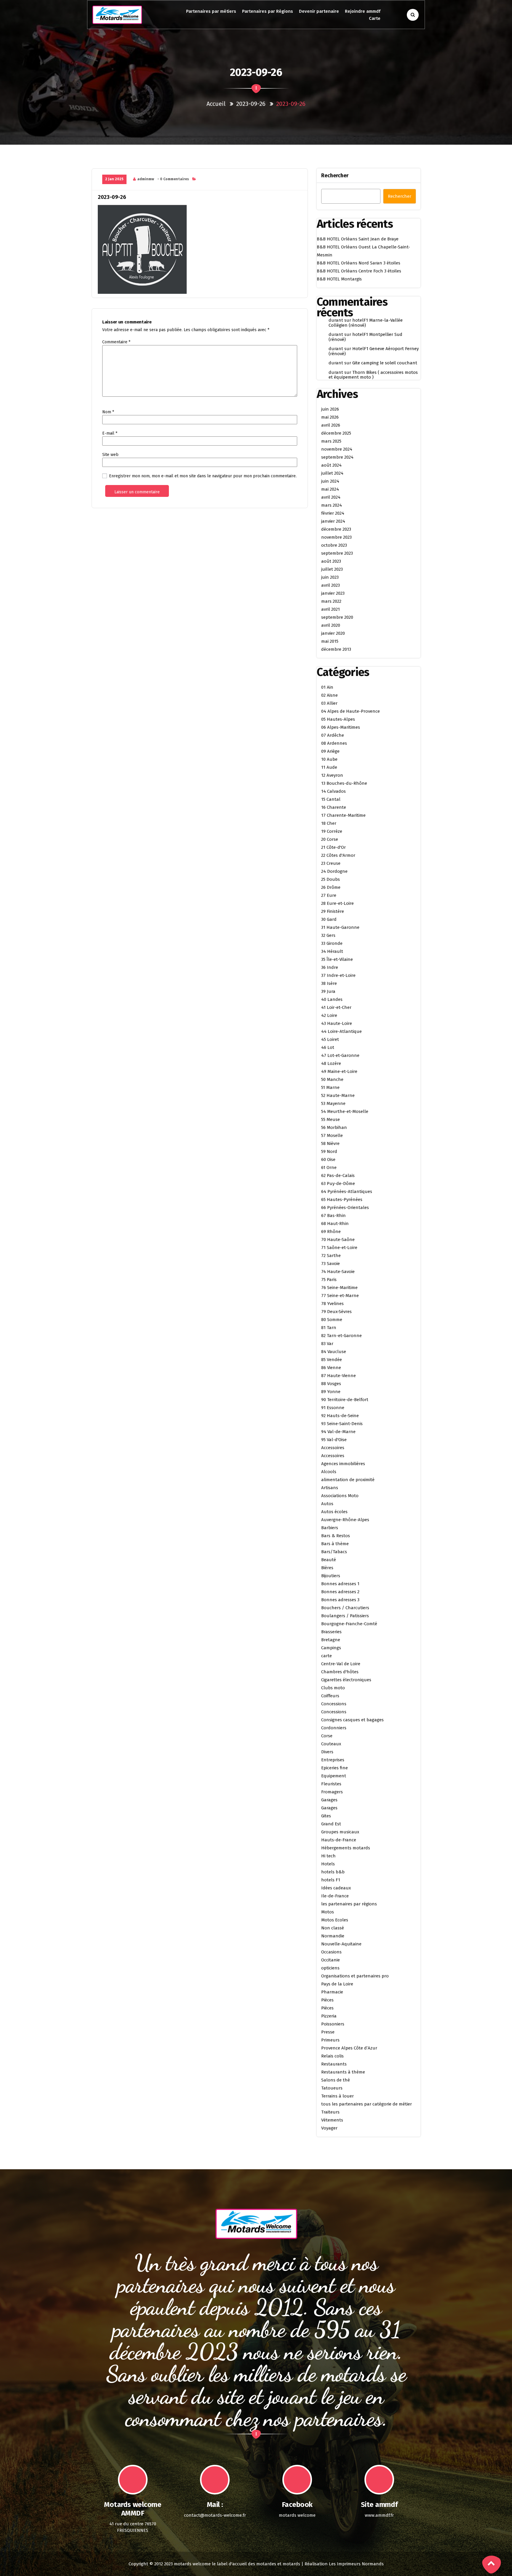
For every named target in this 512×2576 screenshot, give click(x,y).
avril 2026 (331, 425)
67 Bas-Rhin (333, 1216)
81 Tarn (329, 1328)
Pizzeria (329, 2016)
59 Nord (329, 1151)
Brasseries (331, 1632)
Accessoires (333, 1448)
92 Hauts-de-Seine (340, 1416)
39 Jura (328, 991)
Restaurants (334, 2064)
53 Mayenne (333, 1103)
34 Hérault (332, 951)
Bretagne (331, 1640)
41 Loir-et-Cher (336, 1007)
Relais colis (332, 2056)
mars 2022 (331, 601)
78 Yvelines (332, 1304)
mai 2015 (330, 641)
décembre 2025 (336, 433)
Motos (328, 1912)
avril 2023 (331, 585)
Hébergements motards (346, 1848)
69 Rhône (331, 1232)
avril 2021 (331, 609)
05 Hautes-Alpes (338, 719)
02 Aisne (329, 695)
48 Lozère (331, 1063)
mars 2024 (332, 505)
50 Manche (332, 1079)
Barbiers (330, 1528)
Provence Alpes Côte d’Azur (349, 2048)
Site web (110, 455)
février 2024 (333, 513)
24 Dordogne (334, 871)
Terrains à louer (337, 2096)
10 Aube (329, 759)
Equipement (334, 1776)
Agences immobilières (343, 1464)
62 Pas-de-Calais (338, 1175)
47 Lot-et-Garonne (340, 1055)
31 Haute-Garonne (340, 927)
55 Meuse (331, 1119)
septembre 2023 (337, 553)
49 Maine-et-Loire (339, 1071)
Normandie (333, 1936)
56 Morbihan (334, 1127)
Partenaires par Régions (268, 11)
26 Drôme (331, 887)
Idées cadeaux (336, 1888)
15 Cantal (331, 799)
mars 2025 (331, 441)
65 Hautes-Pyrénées (342, 1200)
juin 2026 (330, 409)
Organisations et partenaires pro (355, 1976)
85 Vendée (332, 1360)
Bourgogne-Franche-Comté (349, 1624)
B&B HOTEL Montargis (339, 279)
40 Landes (332, 999)
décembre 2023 (336, 529)
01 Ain (327, 687)
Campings (331, 1648)
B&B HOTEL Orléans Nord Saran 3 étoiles (359, 263)
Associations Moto (340, 1496)
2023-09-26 (251, 104)
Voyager (329, 2128)
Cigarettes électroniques (346, 1680)
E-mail (110, 433)
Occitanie (331, 1960)
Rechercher (335, 176)
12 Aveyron (332, 775)
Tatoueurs (332, 2088)
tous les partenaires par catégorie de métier (367, 2104)
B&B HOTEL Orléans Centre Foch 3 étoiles (359, 271)
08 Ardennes (334, 743)
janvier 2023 (333, 593)
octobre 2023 (334, 545)
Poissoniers (333, 2024)
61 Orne (329, 1167)
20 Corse (330, 839)
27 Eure (329, 895)
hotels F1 (331, 1880)
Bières (327, 1568)
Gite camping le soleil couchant (385, 363)
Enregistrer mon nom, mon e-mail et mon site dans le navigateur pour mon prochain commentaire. (203, 476)
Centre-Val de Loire (341, 1664)
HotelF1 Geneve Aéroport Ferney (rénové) (374, 351)
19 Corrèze (332, 831)
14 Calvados (333, 791)
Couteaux (331, 1744)
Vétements (332, 2120)
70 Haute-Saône (338, 1240)
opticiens (330, 1968)
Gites (326, 1816)
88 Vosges (331, 1384)
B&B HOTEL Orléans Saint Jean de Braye (358, 239)
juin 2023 (330, 577)
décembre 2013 (336, 649)
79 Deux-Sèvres (336, 1312)
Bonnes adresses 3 (340, 1600)
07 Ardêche (333, 735)
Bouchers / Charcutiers (345, 1608)
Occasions (331, 1952)
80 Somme (332, 1320)
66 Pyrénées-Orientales (345, 1208)
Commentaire (116, 342)
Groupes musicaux (340, 1832)
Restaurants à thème (343, 2072)
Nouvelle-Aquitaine (341, 1944)
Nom (108, 412)
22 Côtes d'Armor (338, 855)
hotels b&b (333, 1872)
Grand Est (331, 1824)
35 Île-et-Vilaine (337, 959)
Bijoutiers (331, 1576)
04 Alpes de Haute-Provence (351, 711)
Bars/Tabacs (334, 1552)
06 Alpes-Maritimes (341, 727)
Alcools (329, 1472)
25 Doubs (331, 879)
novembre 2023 (336, 537)
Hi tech (328, 1856)
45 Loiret (330, 1039)
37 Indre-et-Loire (338, 975)
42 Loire (329, 1015)
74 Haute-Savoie (338, 1272)
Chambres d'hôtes (340, 1672)
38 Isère (329, 983)
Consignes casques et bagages (352, 1720)
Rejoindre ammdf (363, 11)
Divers (327, 1752)
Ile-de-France (335, 1896)
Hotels (328, 1864)
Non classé (333, 1928)
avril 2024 (331, 497)
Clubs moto (333, 1688)
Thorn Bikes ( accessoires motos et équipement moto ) (373, 375)
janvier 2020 (333, 633)
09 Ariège (330, 751)
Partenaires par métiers (211, 11)
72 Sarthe (331, 1256)
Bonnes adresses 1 (340, 1584)
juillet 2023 (332, 569)
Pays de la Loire (337, 1984)
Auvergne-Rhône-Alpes (345, 1520)
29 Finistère (333, 911)
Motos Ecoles (335, 1920)
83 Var (327, 1344)
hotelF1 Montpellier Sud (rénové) (365, 337)
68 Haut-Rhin (335, 1224)
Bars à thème (335, 1544)
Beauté (329, 1560)
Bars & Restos (336, 1536)
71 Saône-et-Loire (339, 1248)
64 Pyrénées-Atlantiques (347, 1192)
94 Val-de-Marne (338, 1432)
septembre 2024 (337, 457)
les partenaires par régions (349, 1904)
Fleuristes (331, 1784)
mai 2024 (330, 489)
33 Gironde (332, 943)
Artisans (330, 1488)
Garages (329, 1800)
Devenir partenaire (319, 11)
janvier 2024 (333, 521)
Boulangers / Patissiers (345, 1616)
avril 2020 (331, 625)
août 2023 (331, 561)
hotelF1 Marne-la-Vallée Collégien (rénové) (366, 323)
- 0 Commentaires (173, 179)
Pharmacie (332, 1992)
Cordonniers (334, 1728)
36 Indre (330, 967)
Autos (327, 1504)
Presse (328, 2032)
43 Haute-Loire (337, 1023)
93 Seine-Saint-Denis (342, 1424)
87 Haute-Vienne (339, 1376)
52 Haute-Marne (338, 1095)
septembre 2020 (337, 617)
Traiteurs (330, 2112)
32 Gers (328, 935)
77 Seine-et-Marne (340, 1296)
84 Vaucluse (334, 1352)
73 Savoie (331, 1264)
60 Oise (328, 1159)
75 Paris (329, 1280)
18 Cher (329, 823)
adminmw (146, 179)
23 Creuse (331, 863)
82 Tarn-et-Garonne (341, 1336)
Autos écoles (334, 1512)
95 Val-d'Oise (334, 1440)
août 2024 (331, 465)
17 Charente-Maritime (343, 815)
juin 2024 (330, 481)
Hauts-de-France (339, 1840)
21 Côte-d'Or (333, 847)
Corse (327, 1736)
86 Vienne (331, 1368)
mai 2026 (330, 417)
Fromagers (332, 1792)
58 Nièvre (330, 1143)
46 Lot (328, 1047)
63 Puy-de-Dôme (338, 1183)
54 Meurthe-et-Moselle (345, 1111)
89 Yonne (331, 1392)
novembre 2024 (337, 449)
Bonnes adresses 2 (340, 1592)
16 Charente (334, 807)
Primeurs (330, 2040)
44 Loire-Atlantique (341, 1031)
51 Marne (330, 1087)
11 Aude (329, 767)
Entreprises (333, 1760)
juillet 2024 (332, 473)
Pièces (327, 2000)
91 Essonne (333, 1408)
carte (327, 1656)
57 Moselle (332, 1135)
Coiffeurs (330, 1696)
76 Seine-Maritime (339, 1288)
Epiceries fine (335, 1768)
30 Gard (329, 919)
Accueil (216, 104)
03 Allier (329, 703)
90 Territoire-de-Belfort (345, 1400)
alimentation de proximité (348, 1480)
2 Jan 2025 (114, 179)
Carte (375, 18)
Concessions (334, 1704)
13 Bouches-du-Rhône (344, 783)
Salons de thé (336, 2080)
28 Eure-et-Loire (337, 903)
